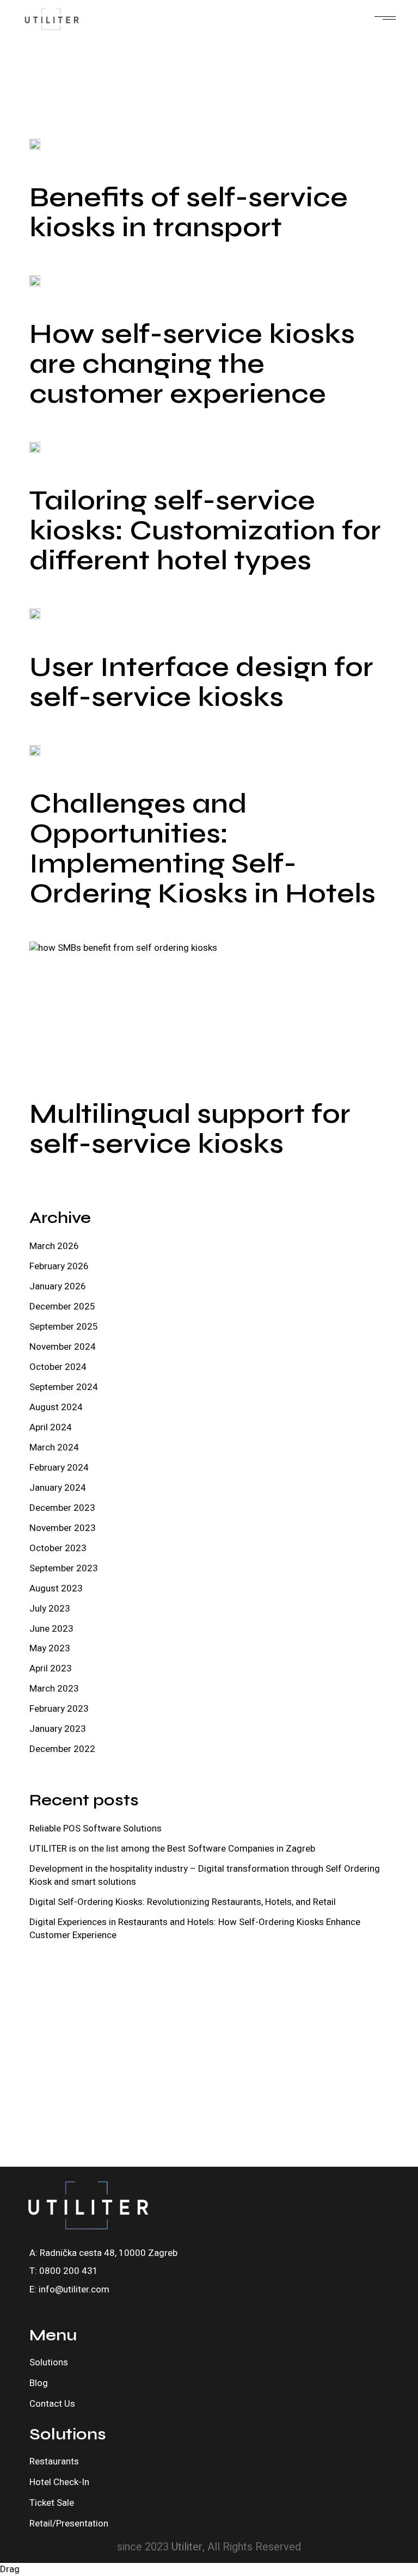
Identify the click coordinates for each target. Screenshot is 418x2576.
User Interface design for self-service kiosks (201, 682)
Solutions (49, 2362)
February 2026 (59, 1266)
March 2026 (54, 1246)
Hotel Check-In (59, 2482)
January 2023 (58, 1729)
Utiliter (187, 2547)
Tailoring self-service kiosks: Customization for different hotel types (205, 531)
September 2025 (64, 1327)
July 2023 (50, 1609)
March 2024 (54, 1447)
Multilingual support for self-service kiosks (190, 1129)
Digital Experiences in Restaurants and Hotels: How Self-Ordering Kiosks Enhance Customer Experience (195, 1929)
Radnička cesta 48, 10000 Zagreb (109, 2253)
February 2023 (59, 1709)
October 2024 (58, 1367)
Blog (39, 2383)
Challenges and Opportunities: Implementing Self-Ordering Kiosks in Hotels (202, 849)
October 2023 (58, 1548)
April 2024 (51, 1427)
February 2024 (59, 1468)
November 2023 (63, 1528)
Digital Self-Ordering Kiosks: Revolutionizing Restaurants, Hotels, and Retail (183, 1902)
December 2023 (62, 1508)
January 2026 (58, 1286)
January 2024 (58, 1488)
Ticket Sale (52, 2503)
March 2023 (54, 1689)
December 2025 (62, 1307)
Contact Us (52, 2404)
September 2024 (64, 1387)
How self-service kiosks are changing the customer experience (192, 364)
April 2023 (51, 1668)
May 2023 (50, 1648)
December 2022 (62, 1749)
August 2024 (56, 1407)
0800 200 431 (69, 2271)
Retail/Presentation (69, 2523)
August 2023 (56, 1588)
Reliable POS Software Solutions (96, 1828)
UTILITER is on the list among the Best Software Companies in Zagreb (172, 1849)
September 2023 (64, 1568)
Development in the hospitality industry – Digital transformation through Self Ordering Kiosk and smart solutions (205, 1875)
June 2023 (51, 1629)
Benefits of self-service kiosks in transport (189, 213)
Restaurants (54, 2461)
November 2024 (63, 1347)
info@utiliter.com (74, 2289)
